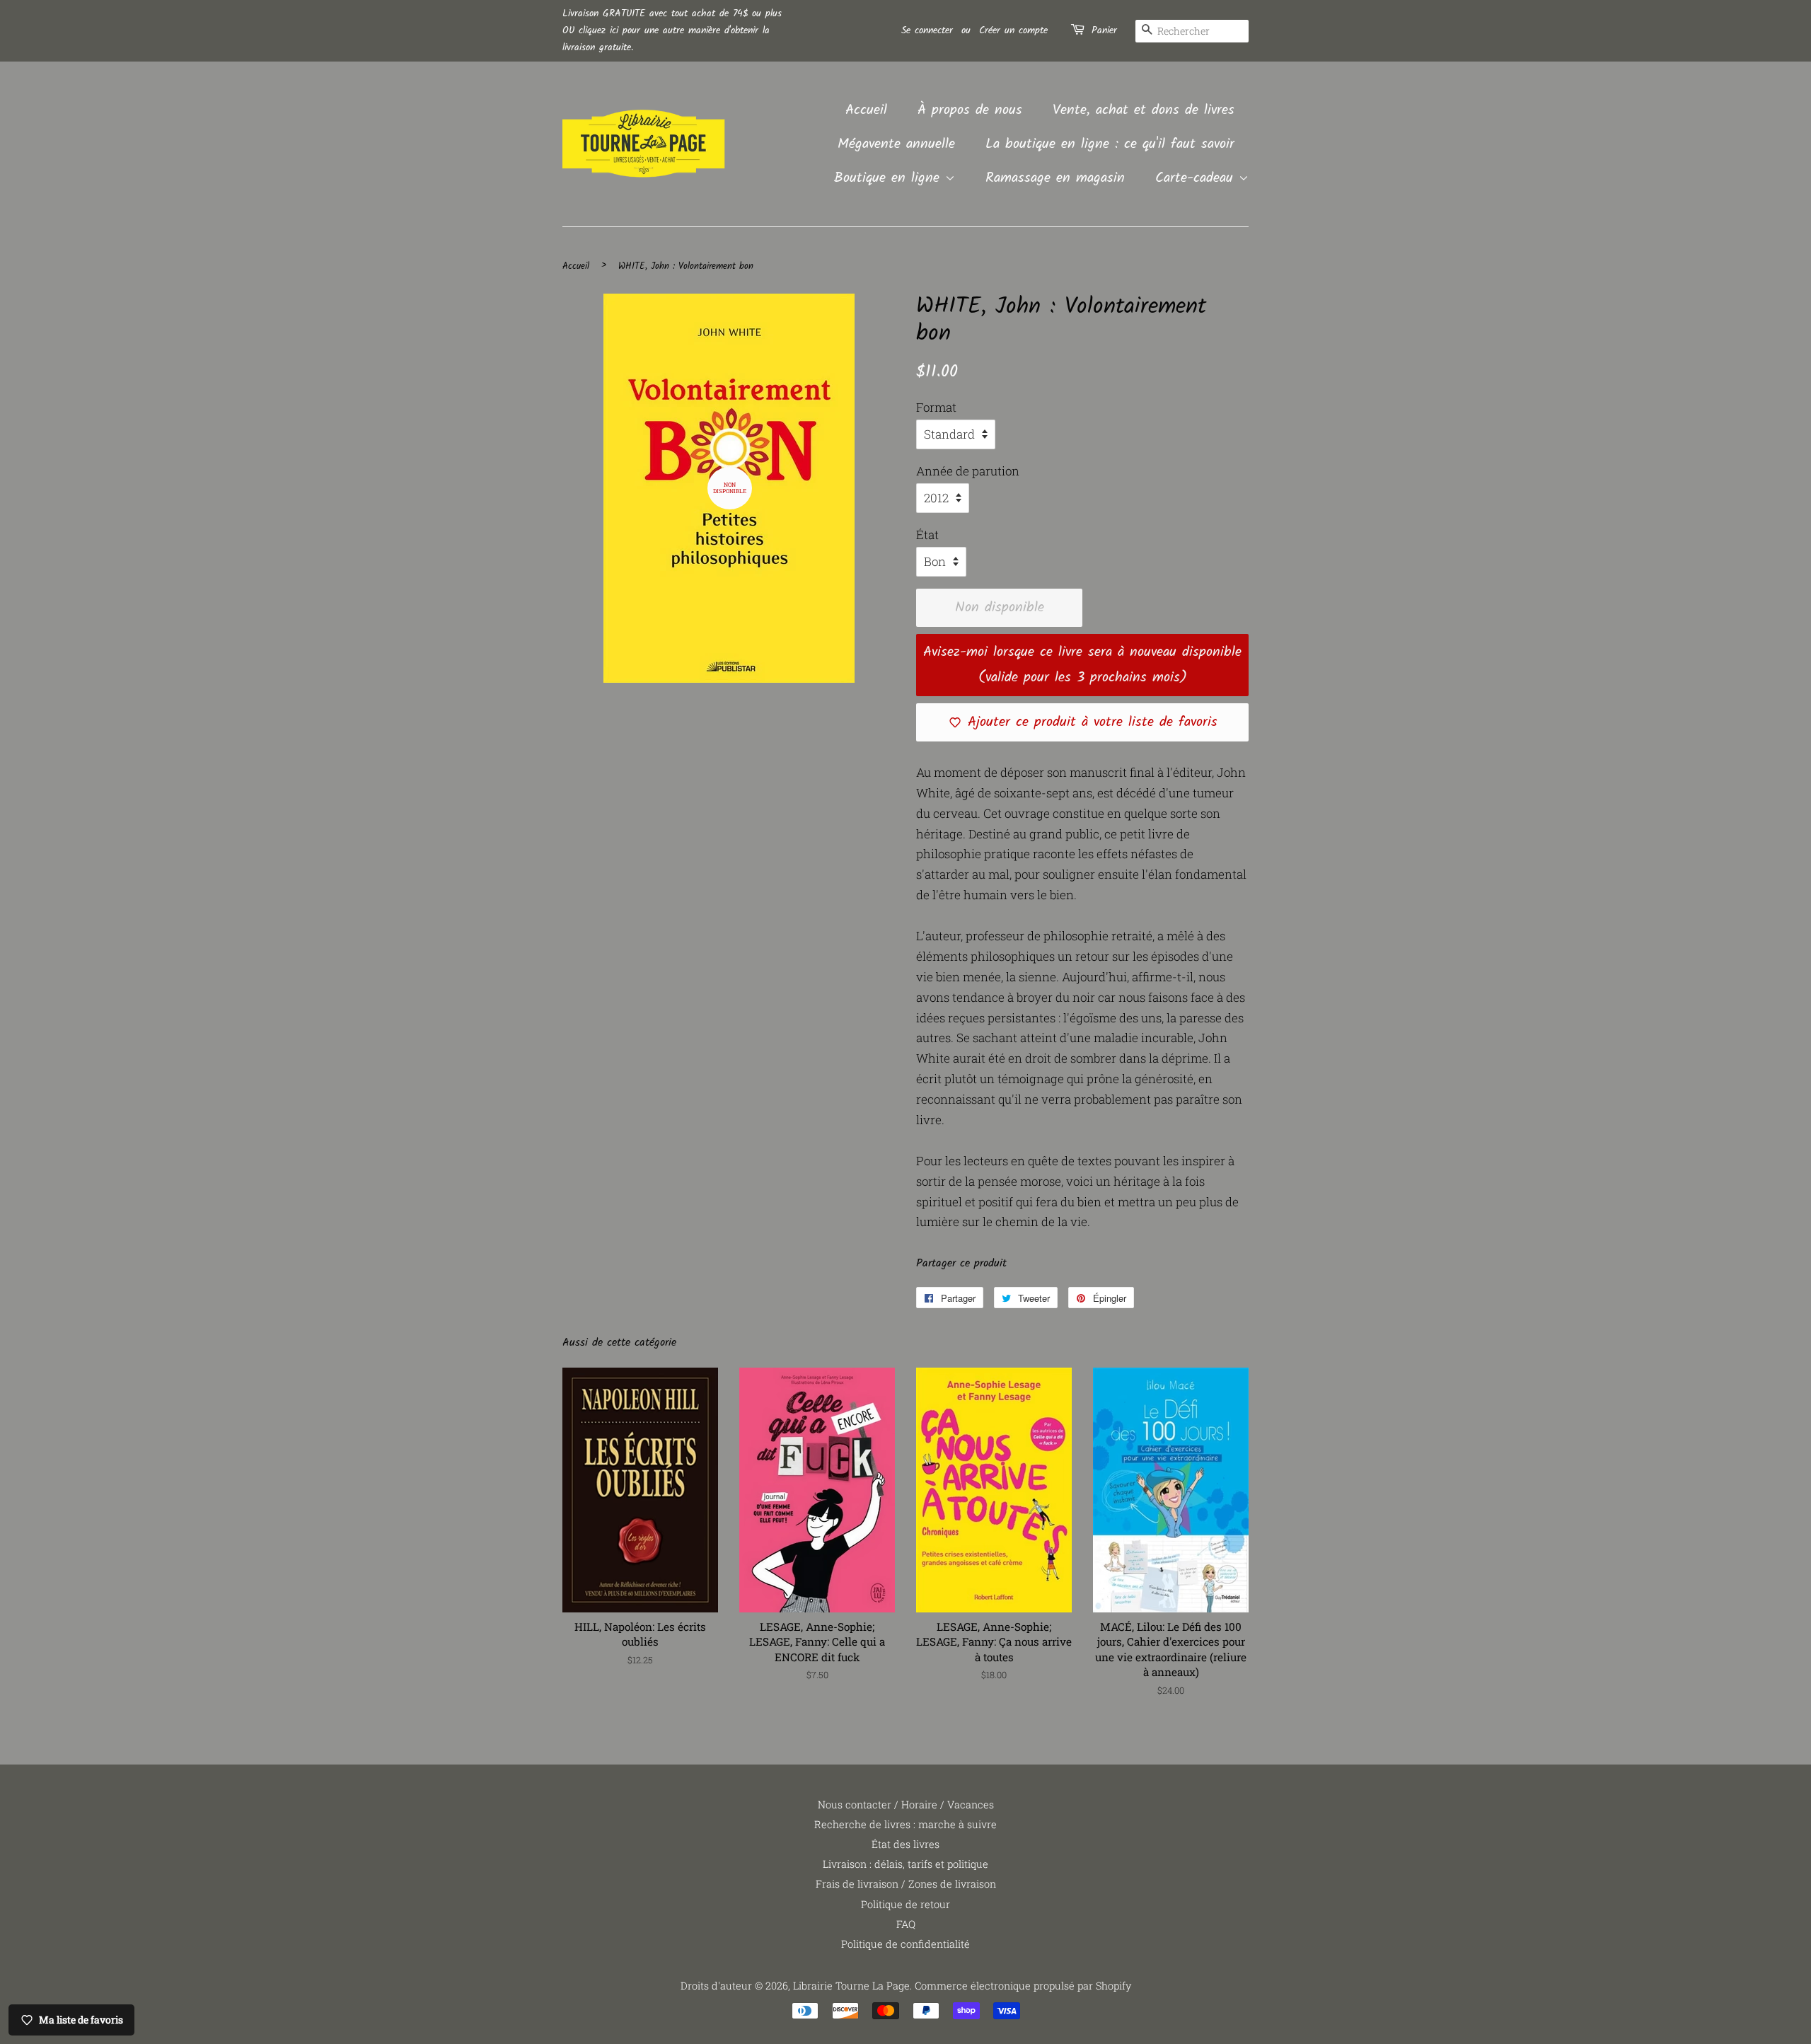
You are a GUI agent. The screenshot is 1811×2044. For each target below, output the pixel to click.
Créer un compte (1013, 30)
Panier (1104, 30)
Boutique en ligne (890, 178)
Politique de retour (905, 1904)
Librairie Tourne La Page (851, 1986)
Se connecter (927, 30)
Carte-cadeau (1197, 178)
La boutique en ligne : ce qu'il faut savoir (1110, 144)
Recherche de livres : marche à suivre (905, 1824)
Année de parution (968, 471)
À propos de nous (970, 110)
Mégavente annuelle (896, 144)
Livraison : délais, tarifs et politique (905, 1864)
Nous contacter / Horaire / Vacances (906, 1805)
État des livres (905, 1844)
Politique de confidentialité (905, 1944)
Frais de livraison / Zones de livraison (906, 1884)
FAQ (906, 1924)
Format (936, 407)
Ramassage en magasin (1055, 178)
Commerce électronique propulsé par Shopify (1023, 1986)
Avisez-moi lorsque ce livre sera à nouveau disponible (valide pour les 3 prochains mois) (1082, 665)
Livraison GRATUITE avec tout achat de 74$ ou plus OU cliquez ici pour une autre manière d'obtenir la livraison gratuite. (672, 30)
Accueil (866, 110)
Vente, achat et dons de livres (1144, 110)
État (927, 535)
